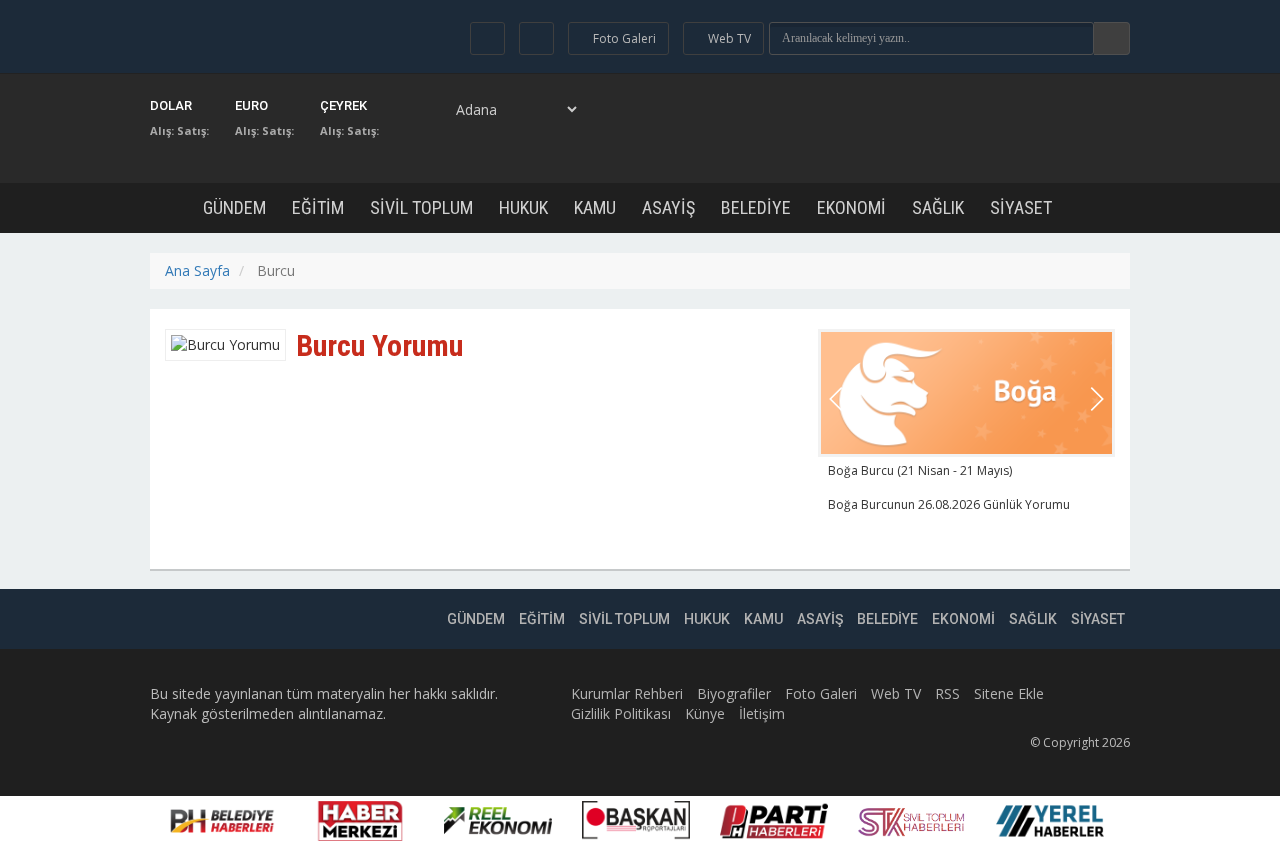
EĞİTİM (318, 207)
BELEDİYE (756, 207)
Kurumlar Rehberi (627, 693)
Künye (705, 713)
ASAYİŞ (668, 207)
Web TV (896, 693)
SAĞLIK (938, 207)
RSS (947, 693)
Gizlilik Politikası (621, 713)
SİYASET (1021, 207)
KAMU (595, 207)
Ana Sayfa (197, 270)
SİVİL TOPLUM (421, 207)
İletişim (762, 713)
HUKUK (523, 207)
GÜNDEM (234, 207)
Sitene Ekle (1009, 693)
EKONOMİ (851, 207)
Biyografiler (734, 693)
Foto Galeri (821, 693)
